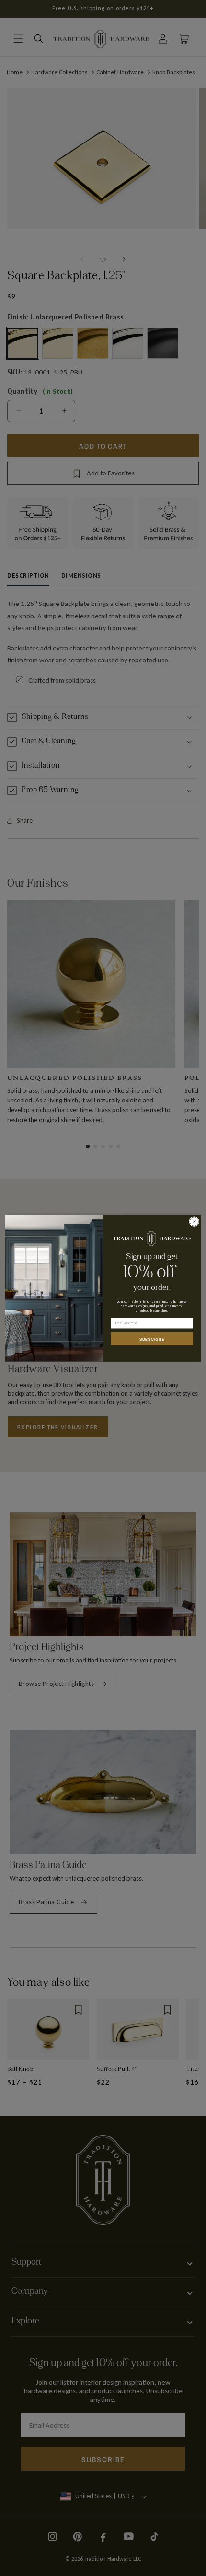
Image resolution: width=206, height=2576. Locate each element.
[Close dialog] (194, 1221)
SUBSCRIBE (152, 1339)
